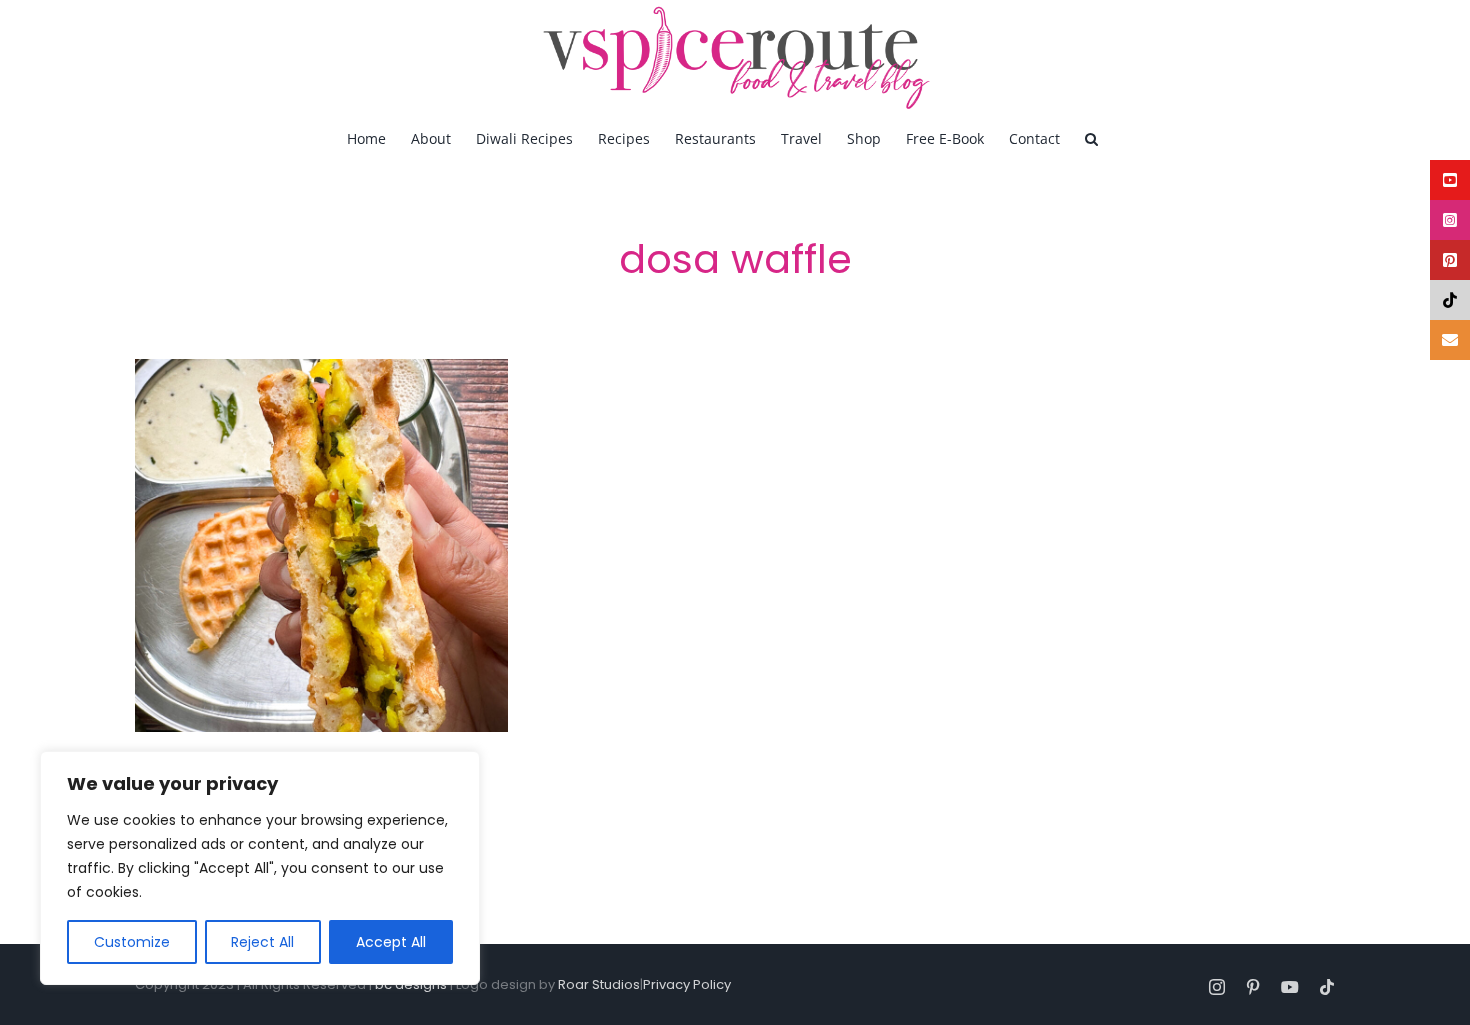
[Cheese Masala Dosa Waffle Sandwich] (321, 545)
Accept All (391, 942)
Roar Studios (599, 984)
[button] (1091, 138)
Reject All (262, 942)
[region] (260, 868)
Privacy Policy (687, 984)
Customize (132, 942)
